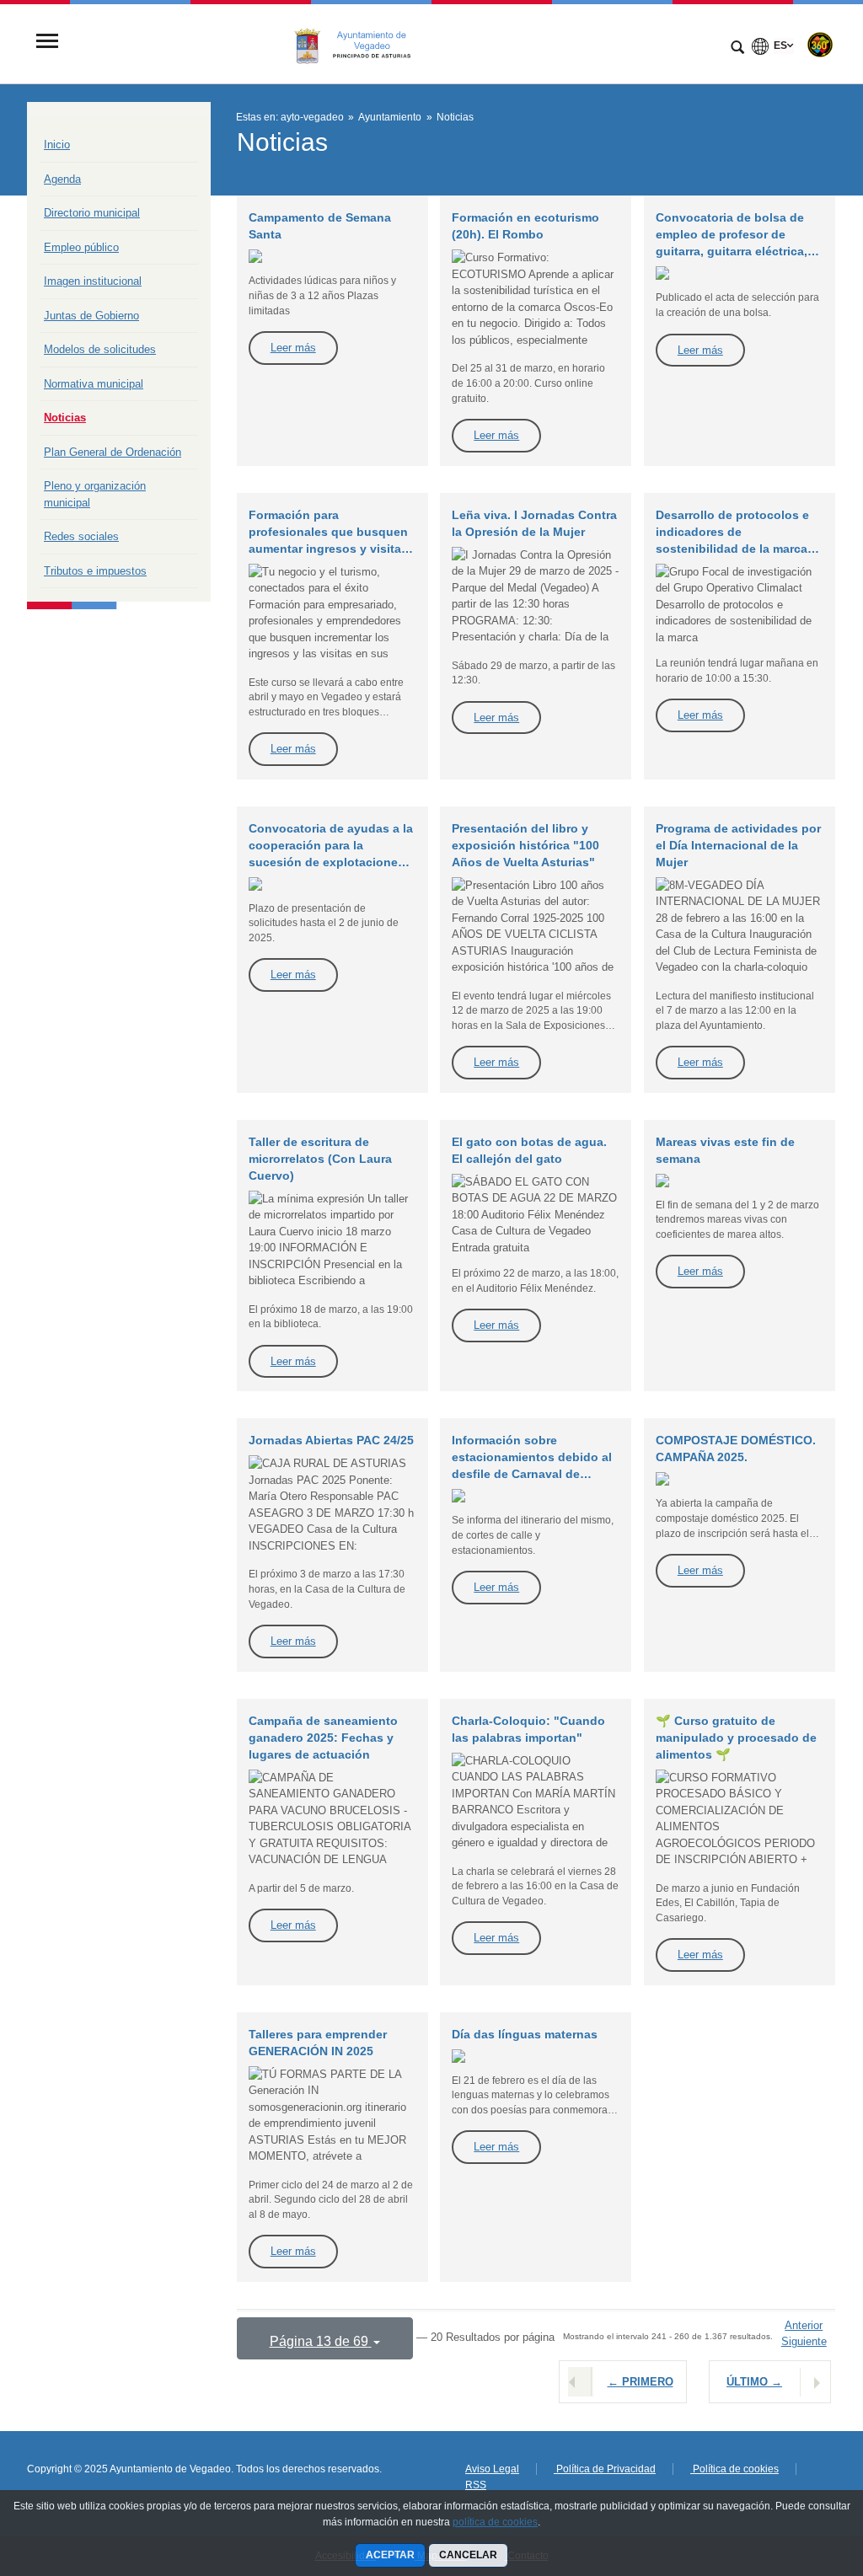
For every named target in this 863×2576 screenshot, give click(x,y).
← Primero (641, 2382)
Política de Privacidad (605, 2469)
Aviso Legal (492, 2469)
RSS (476, 2485)
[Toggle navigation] (47, 43)
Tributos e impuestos (95, 571)
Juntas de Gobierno (91, 316)
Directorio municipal (92, 213)
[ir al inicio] (796, 2475)
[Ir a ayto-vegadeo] (362, 43)
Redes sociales (81, 536)
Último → (754, 2382)
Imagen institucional (93, 281)
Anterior (804, 2325)
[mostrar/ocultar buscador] (737, 49)
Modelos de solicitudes (100, 349)
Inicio (57, 145)
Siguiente (804, 2341)
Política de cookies (734, 2469)
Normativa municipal (94, 384)
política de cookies (495, 2522)
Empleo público (81, 247)
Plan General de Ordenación (113, 452)
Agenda (62, 179)
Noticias (65, 418)
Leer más (293, 348)
